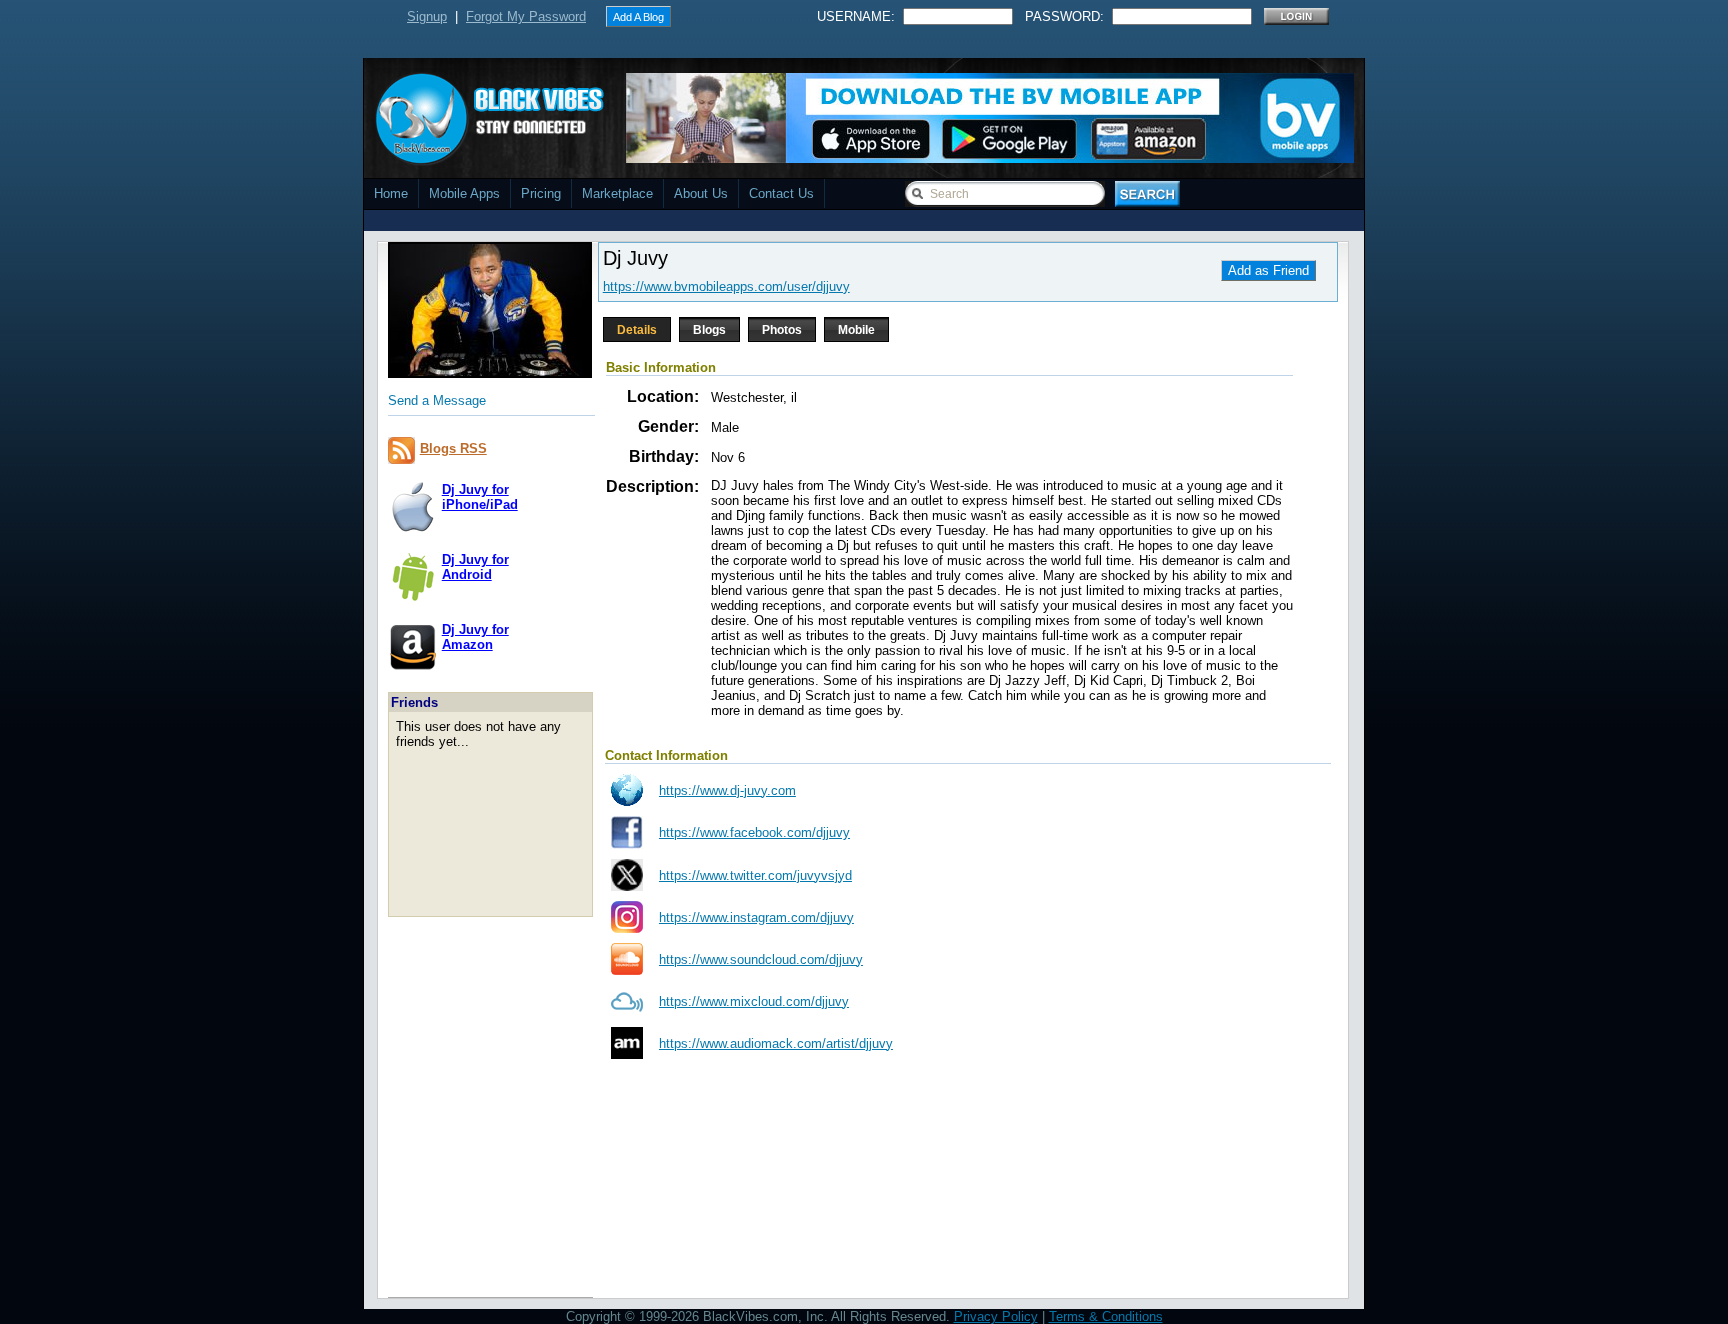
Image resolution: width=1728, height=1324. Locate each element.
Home (391, 193)
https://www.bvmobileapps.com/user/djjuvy (726, 286)
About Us (701, 193)
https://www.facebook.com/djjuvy (754, 832)
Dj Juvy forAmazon (475, 637)
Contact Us (781, 193)
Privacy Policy (996, 1316)
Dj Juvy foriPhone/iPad (480, 497)
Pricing (541, 193)
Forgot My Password (526, 16)
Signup (427, 16)
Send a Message (437, 400)
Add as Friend (1268, 270)
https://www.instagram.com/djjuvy (756, 917)
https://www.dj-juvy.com (727, 790)
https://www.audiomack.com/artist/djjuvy (776, 1043)
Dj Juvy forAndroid (475, 567)
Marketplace (617, 193)
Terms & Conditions (1106, 1316)
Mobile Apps (464, 193)
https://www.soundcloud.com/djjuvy (761, 959)
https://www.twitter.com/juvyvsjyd (755, 875)
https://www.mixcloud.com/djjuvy (754, 1001)
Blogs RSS (453, 448)
